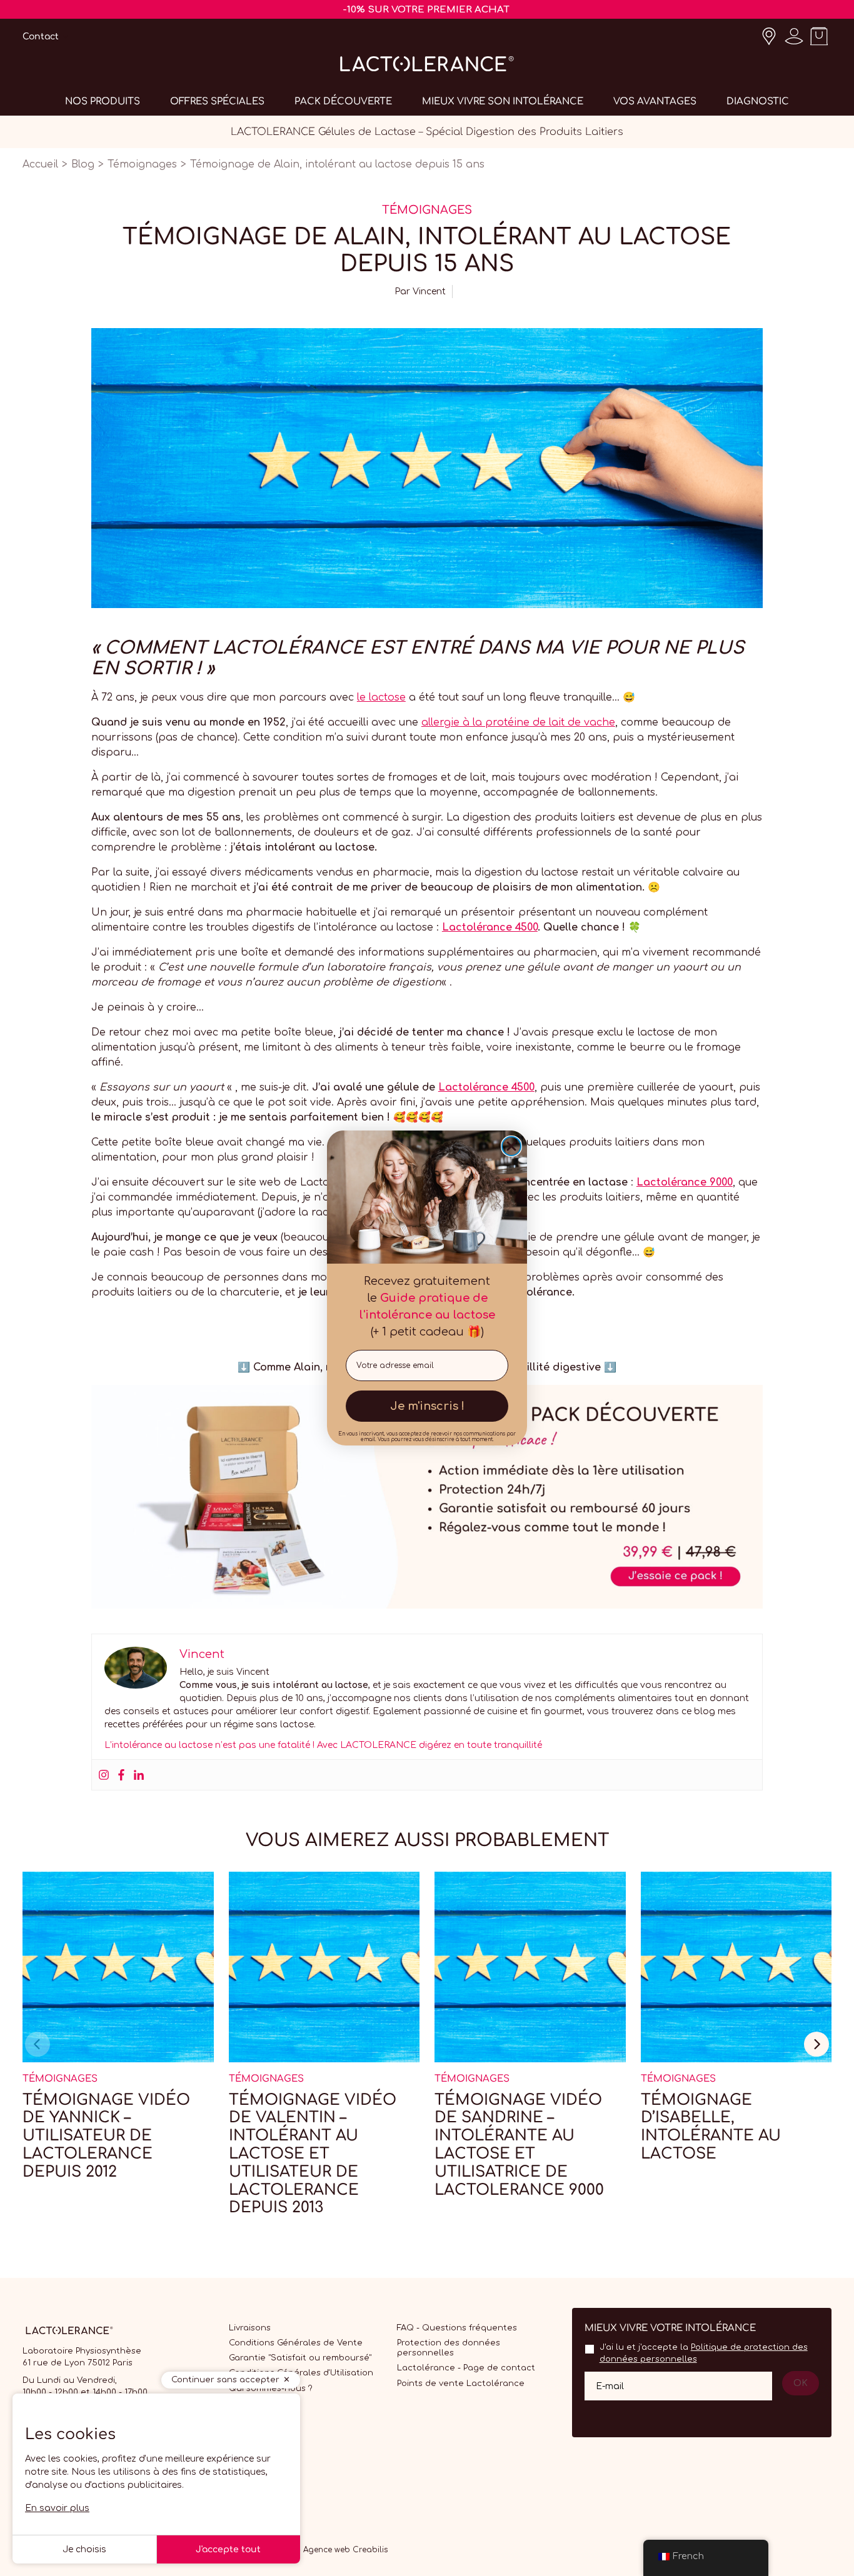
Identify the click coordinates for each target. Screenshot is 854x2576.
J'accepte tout (228, 2549)
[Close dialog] (511, 1146)
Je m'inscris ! (427, 1406)
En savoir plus (57, 2508)
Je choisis (84, 2549)
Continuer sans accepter (225, 2380)
